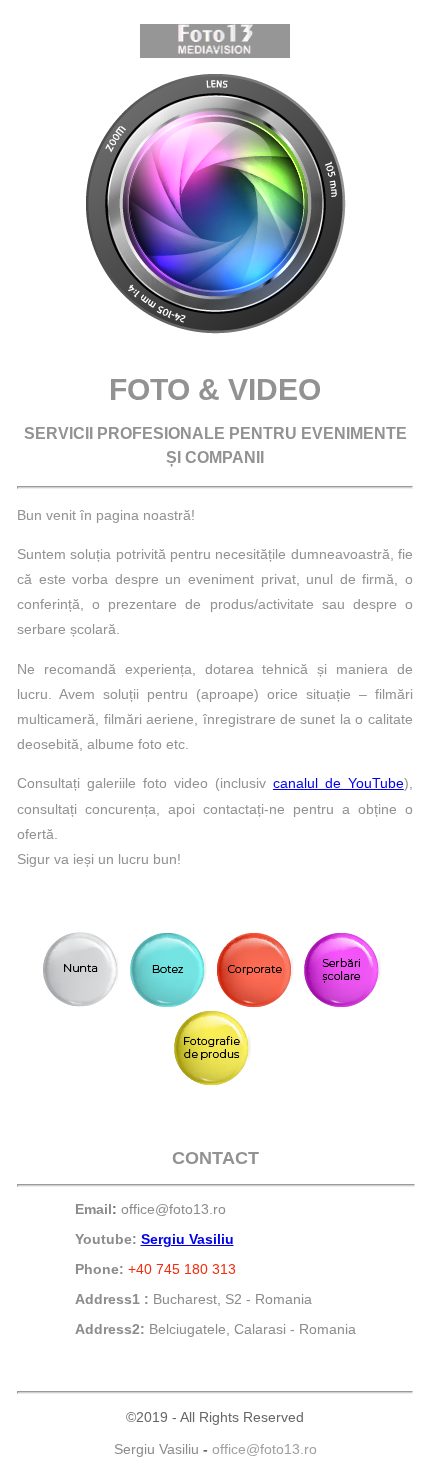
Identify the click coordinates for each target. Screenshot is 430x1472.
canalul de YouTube (338, 783)
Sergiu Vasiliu (187, 1239)
